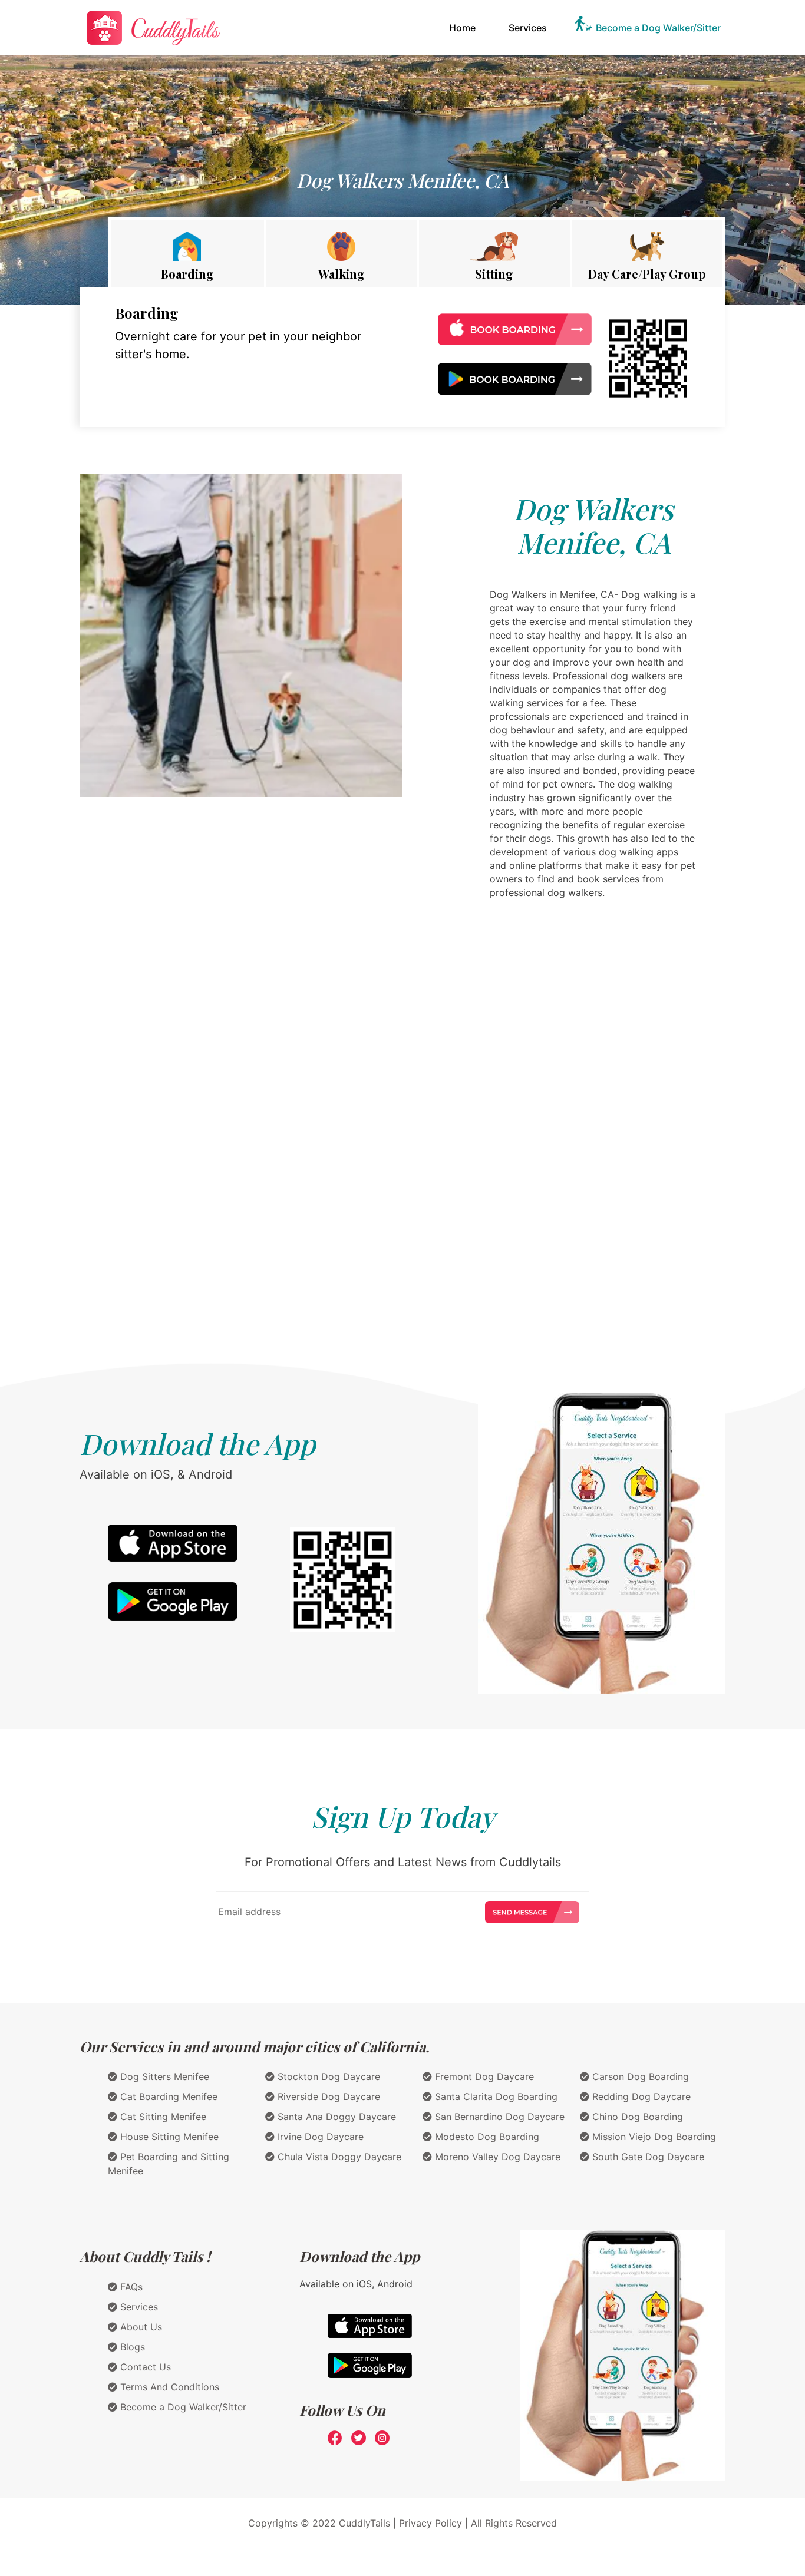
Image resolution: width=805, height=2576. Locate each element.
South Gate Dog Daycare (647, 2157)
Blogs (131, 2347)
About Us (140, 2327)
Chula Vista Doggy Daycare (338, 2157)
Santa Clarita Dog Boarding (495, 2096)
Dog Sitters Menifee (163, 2076)
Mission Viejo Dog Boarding (653, 2137)
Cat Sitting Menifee (162, 2117)
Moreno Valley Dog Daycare (496, 2157)
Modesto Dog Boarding (486, 2137)
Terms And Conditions (168, 2387)
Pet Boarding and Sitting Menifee (169, 2164)
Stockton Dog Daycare (327, 2076)
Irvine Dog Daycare (319, 2137)
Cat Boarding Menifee (167, 2096)
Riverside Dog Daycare (327, 2096)
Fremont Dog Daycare (483, 2076)
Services (528, 28)
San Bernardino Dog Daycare (498, 2117)
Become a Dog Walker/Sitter (658, 28)
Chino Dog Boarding (636, 2117)
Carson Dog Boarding (639, 2076)
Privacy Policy (430, 2523)
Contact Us (144, 2367)
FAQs (130, 2287)
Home (465, 27)
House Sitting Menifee (168, 2137)
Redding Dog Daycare (640, 2096)
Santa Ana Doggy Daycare (335, 2117)
